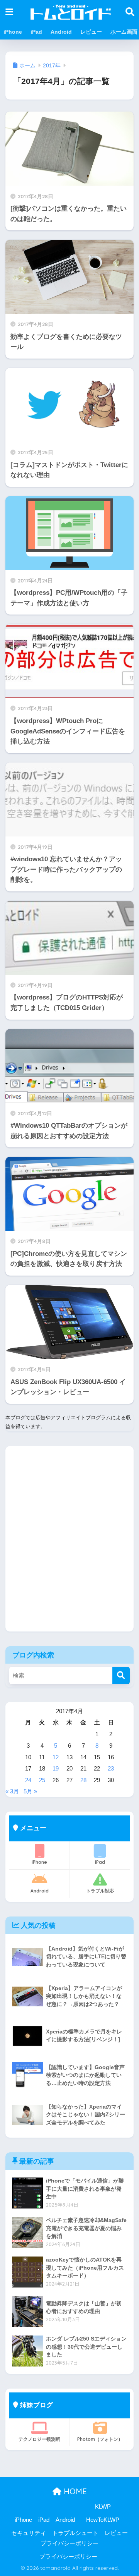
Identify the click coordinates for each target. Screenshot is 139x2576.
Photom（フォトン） (100, 2439)
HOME (74, 2491)
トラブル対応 (100, 1891)
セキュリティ (29, 2533)
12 (56, 1757)
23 (111, 1768)
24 (28, 1780)
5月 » (30, 1791)
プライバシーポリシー (69, 2543)
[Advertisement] (69, 1544)
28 (83, 1780)
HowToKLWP (103, 2520)
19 (56, 1768)
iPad (36, 32)
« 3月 (12, 1791)
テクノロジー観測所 (39, 2439)
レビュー (91, 32)
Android (61, 32)
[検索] (121, 1675)
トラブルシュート (75, 2533)
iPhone (13, 32)
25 (42, 1780)
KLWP (103, 2507)
